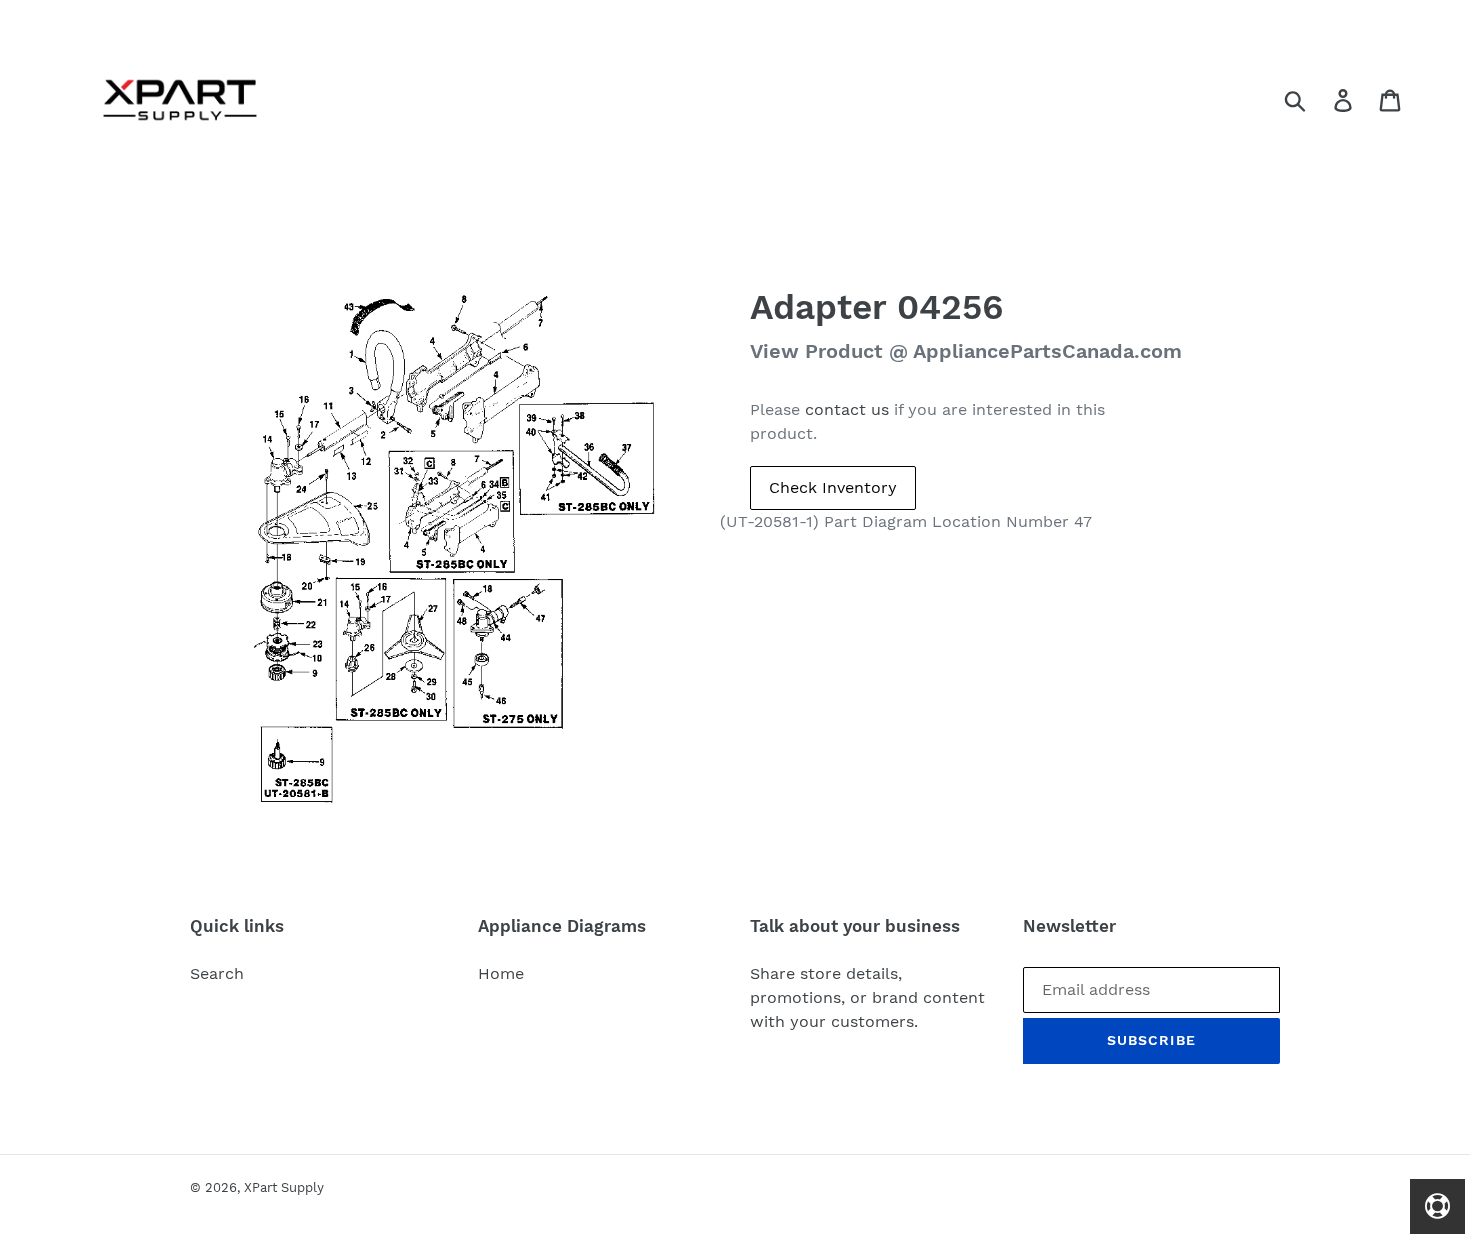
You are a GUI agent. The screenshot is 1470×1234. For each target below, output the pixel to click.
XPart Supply (284, 1187)
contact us (847, 409)
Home (501, 973)
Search (217, 973)
